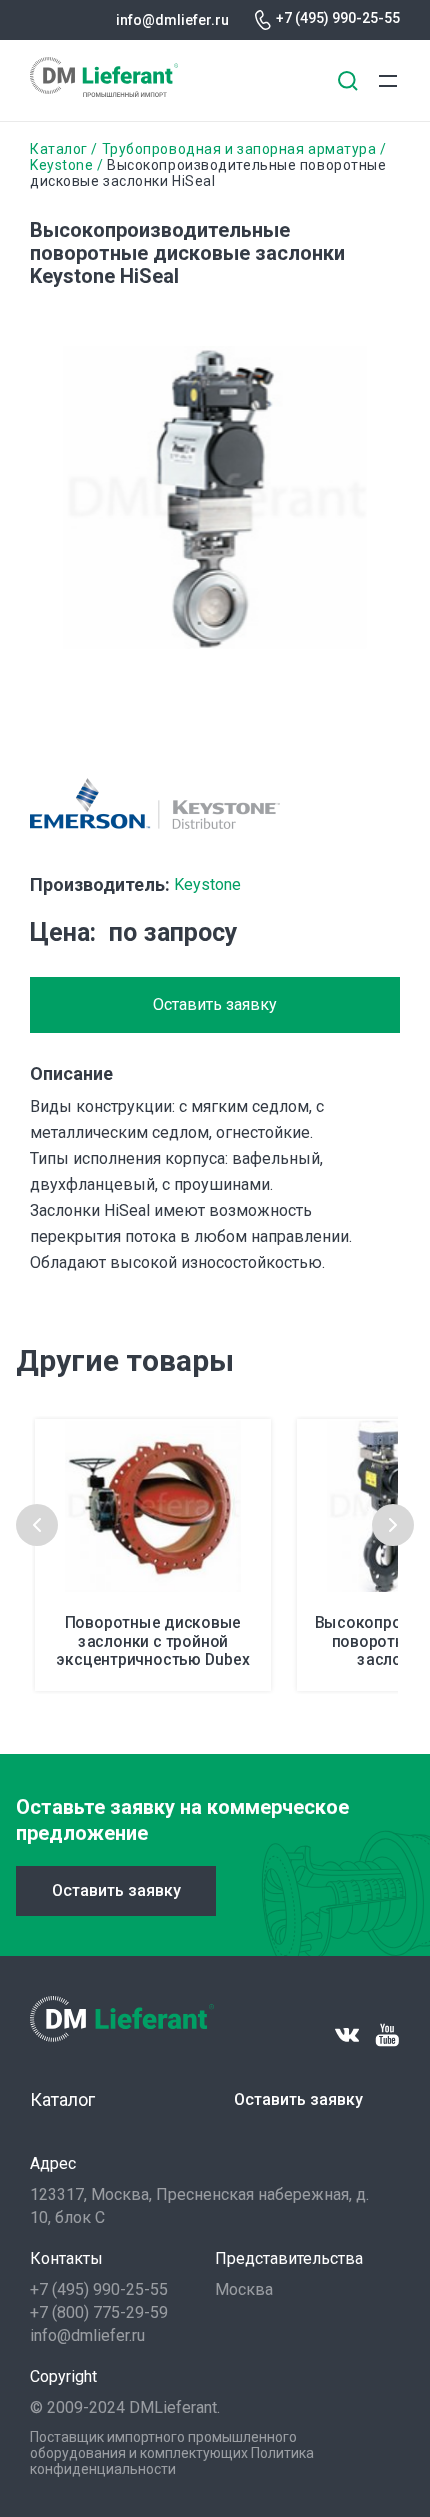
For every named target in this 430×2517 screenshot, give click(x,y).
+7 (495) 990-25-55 (338, 18)
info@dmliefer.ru (172, 20)
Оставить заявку (215, 1004)
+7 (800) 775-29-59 (99, 2312)
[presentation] (37, 1525)
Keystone (61, 165)
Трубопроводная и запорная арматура (239, 149)
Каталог (59, 149)
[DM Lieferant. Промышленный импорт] (104, 91)
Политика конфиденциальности (172, 2461)
